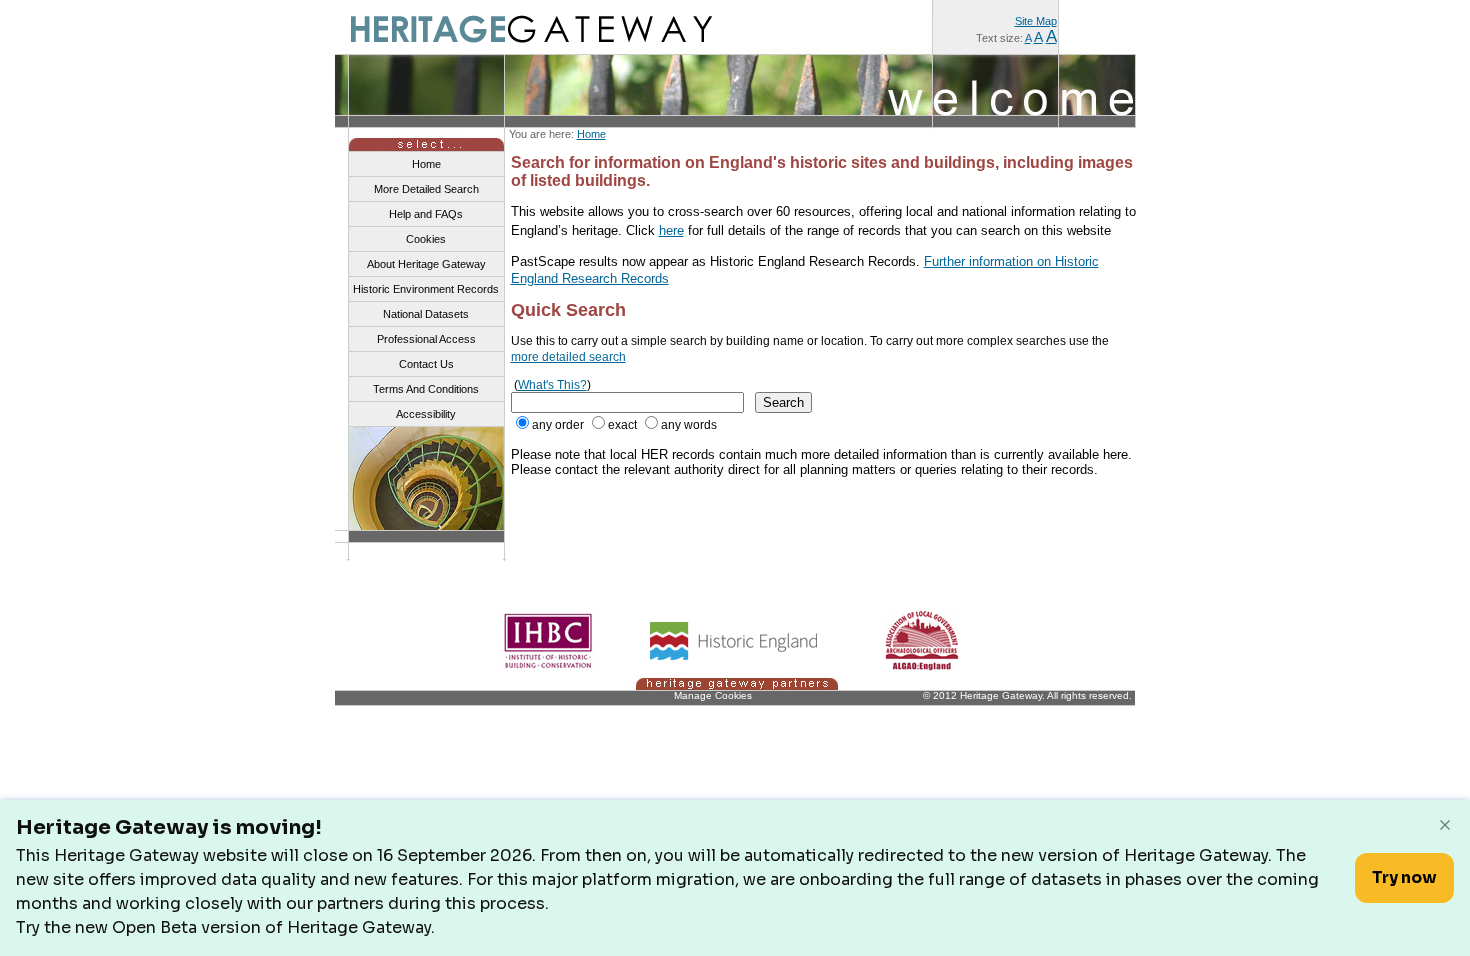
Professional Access (426, 339)
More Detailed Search (426, 189)
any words (689, 425)
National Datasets (426, 314)
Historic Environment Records (426, 289)
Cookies (426, 239)
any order (558, 425)
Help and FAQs (426, 214)
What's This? (552, 385)
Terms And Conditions (426, 389)
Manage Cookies (713, 695)
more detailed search (568, 357)
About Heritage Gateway (426, 264)
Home (591, 134)
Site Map (1036, 21)
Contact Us (426, 364)
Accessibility (426, 414)
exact (622, 425)
